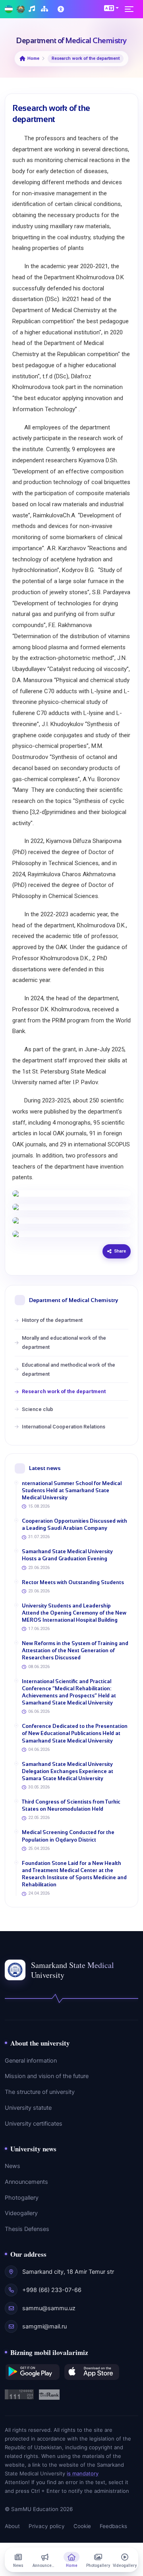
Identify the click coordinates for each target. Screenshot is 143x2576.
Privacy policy (47, 2526)
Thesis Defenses (27, 2229)
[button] (111, 8)
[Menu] (131, 9)
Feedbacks (113, 2526)
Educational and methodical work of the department (69, 1369)
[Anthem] (33, 9)
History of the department (52, 1320)
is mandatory (83, 2473)
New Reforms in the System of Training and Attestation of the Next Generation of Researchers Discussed (75, 1650)
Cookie (82, 2526)
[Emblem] (21, 9)
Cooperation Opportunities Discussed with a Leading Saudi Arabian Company (74, 1524)
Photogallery (22, 2198)
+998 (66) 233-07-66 (52, 2290)
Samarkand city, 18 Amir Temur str (68, 2272)
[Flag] (9, 9)
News (13, 2166)
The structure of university (40, 2092)
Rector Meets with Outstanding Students (73, 1582)
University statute (28, 2108)
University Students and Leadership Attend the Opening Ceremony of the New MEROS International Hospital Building (74, 1613)
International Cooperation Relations (64, 1427)
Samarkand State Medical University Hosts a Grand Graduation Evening (67, 1555)
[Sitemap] (45, 9)
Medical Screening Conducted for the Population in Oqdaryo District (68, 1836)
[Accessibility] (62, 9)
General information (31, 2061)
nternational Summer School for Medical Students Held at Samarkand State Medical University (72, 1490)
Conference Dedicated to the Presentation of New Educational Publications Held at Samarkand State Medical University (75, 1733)
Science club (38, 1409)
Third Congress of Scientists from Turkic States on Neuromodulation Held (71, 1805)
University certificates (34, 2124)
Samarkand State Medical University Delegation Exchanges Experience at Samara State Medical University (68, 1771)
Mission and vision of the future (47, 2076)
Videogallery (21, 2213)
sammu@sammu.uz (49, 2308)
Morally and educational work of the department (64, 1342)
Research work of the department (64, 1391)
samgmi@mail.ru (44, 2326)
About (12, 2526)
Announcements (26, 2182)
